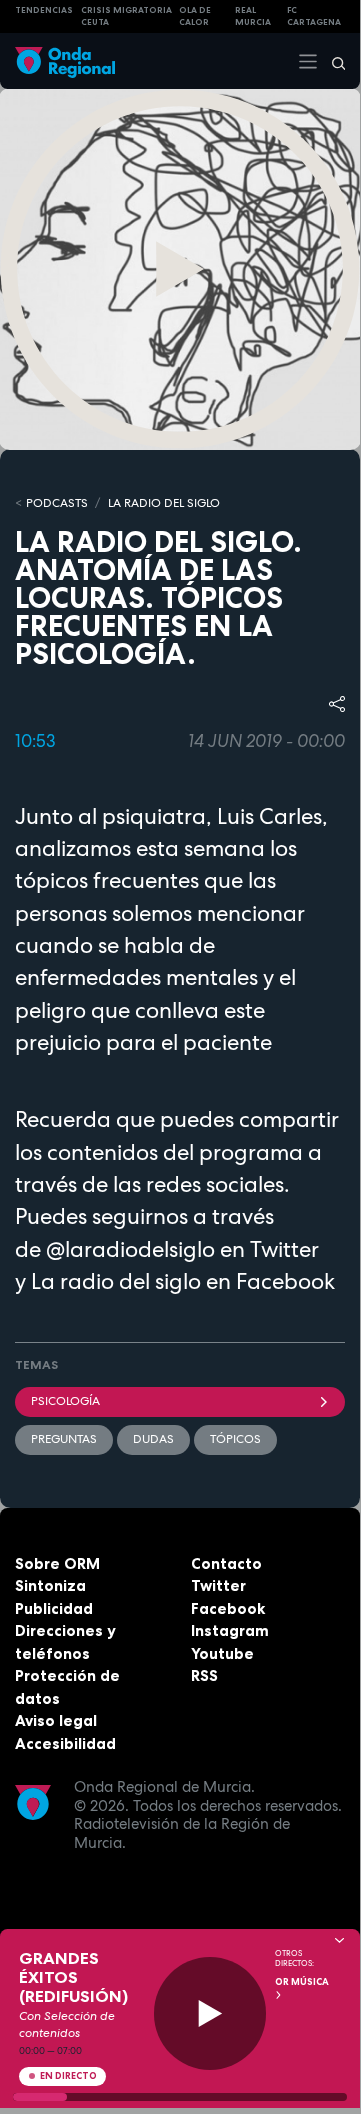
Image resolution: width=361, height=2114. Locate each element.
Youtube (222, 1653)
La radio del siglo (116, 1281)
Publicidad (54, 1608)
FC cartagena (314, 16)
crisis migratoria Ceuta (126, 16)
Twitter (218, 1585)
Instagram (230, 1630)
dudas (153, 1439)
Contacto (226, 1563)
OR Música (302, 1982)
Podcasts (57, 503)
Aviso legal (56, 1720)
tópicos (235, 1439)
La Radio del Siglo (164, 503)
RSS (204, 1675)
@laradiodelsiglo (130, 1249)
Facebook (228, 1608)
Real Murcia (253, 16)
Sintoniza (50, 1585)
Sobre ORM (57, 1563)
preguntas (64, 1439)
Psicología (65, 1401)
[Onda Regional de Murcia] (65, 60)
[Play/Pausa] (210, 2013)
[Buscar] (332, 61)
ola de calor (195, 16)
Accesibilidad (65, 1743)
